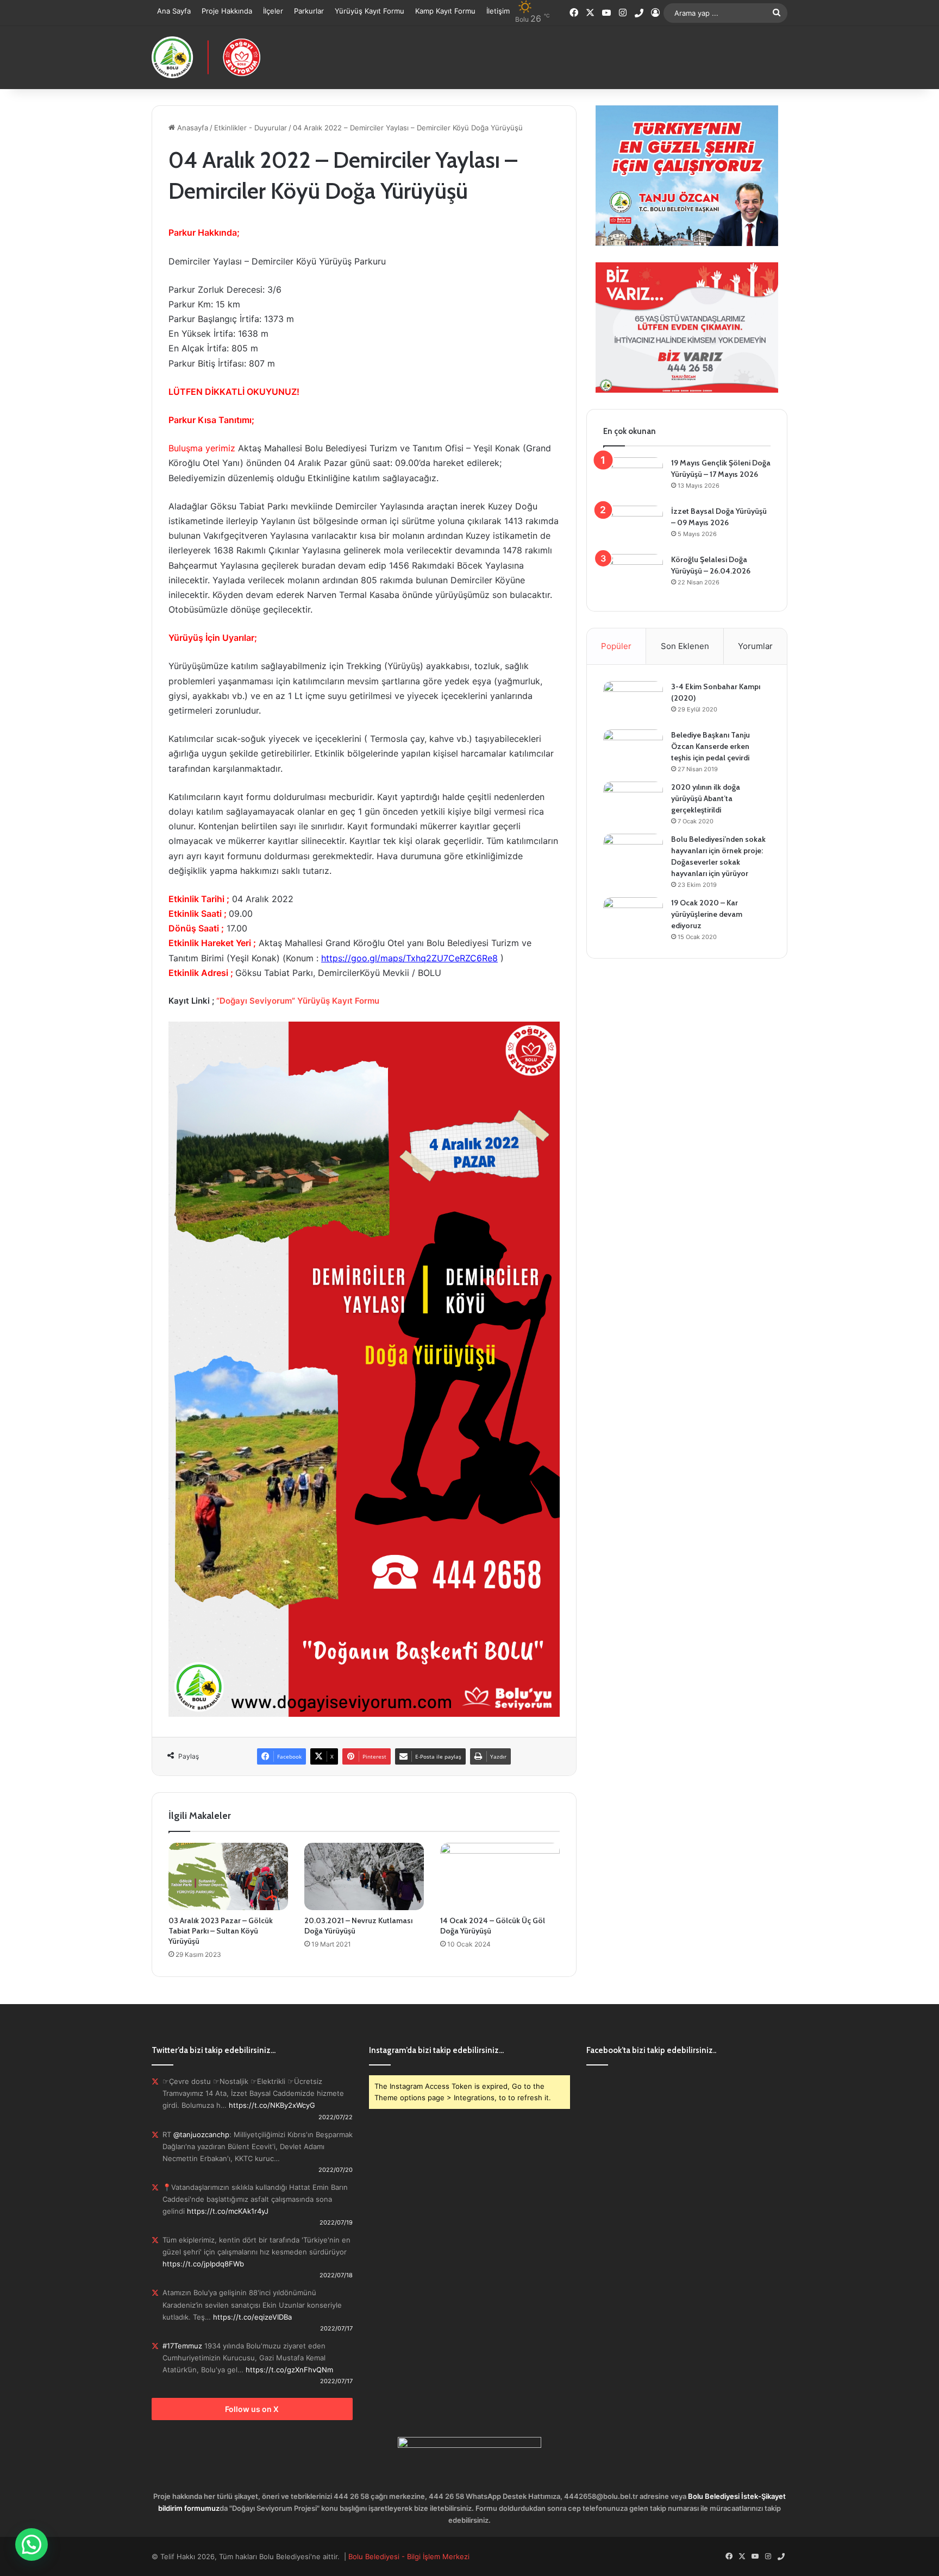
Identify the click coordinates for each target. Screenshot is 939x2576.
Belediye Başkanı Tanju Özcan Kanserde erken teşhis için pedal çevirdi (710, 746)
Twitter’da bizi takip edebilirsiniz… (214, 2050)
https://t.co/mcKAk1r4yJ (228, 2211)
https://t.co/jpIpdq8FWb (203, 2264)
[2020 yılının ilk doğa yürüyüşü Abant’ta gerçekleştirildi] (633, 802)
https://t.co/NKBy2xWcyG (272, 2105)
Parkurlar (309, 11)
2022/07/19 (336, 2222)
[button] (32, 2544)
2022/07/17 (336, 2328)
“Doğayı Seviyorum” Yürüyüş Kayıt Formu (298, 1001)
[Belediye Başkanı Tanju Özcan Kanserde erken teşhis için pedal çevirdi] (633, 750)
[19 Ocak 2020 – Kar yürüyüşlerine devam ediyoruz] (633, 918)
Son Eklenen (685, 646)
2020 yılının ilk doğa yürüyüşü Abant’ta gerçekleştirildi (706, 798)
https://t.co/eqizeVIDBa (252, 2317)
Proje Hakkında (227, 11)
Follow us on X (252, 2409)
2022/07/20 (336, 2170)
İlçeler (273, 11)
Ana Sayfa (174, 11)
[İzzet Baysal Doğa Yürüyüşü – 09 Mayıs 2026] (633, 526)
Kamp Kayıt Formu (445, 11)
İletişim (498, 11)
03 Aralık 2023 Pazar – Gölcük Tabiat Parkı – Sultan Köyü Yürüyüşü (221, 1931)
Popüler (616, 646)
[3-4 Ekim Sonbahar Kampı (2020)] (633, 701)
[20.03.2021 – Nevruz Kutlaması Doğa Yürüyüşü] (364, 1876)
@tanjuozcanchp (201, 2134)
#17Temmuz (182, 2346)
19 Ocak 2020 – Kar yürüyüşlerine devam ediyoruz (707, 914)
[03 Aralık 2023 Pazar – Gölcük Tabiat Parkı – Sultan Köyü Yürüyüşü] (228, 1876)
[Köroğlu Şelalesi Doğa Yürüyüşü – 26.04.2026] (633, 574)
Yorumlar (755, 646)
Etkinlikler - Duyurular (251, 128)
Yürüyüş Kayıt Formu (370, 11)
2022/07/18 (336, 2275)
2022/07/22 (336, 2117)
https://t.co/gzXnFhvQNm (289, 2370)
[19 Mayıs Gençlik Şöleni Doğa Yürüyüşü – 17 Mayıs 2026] (633, 478)
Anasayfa (192, 128)
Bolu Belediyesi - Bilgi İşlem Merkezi (409, 2556)
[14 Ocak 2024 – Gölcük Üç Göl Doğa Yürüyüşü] (500, 1876)
